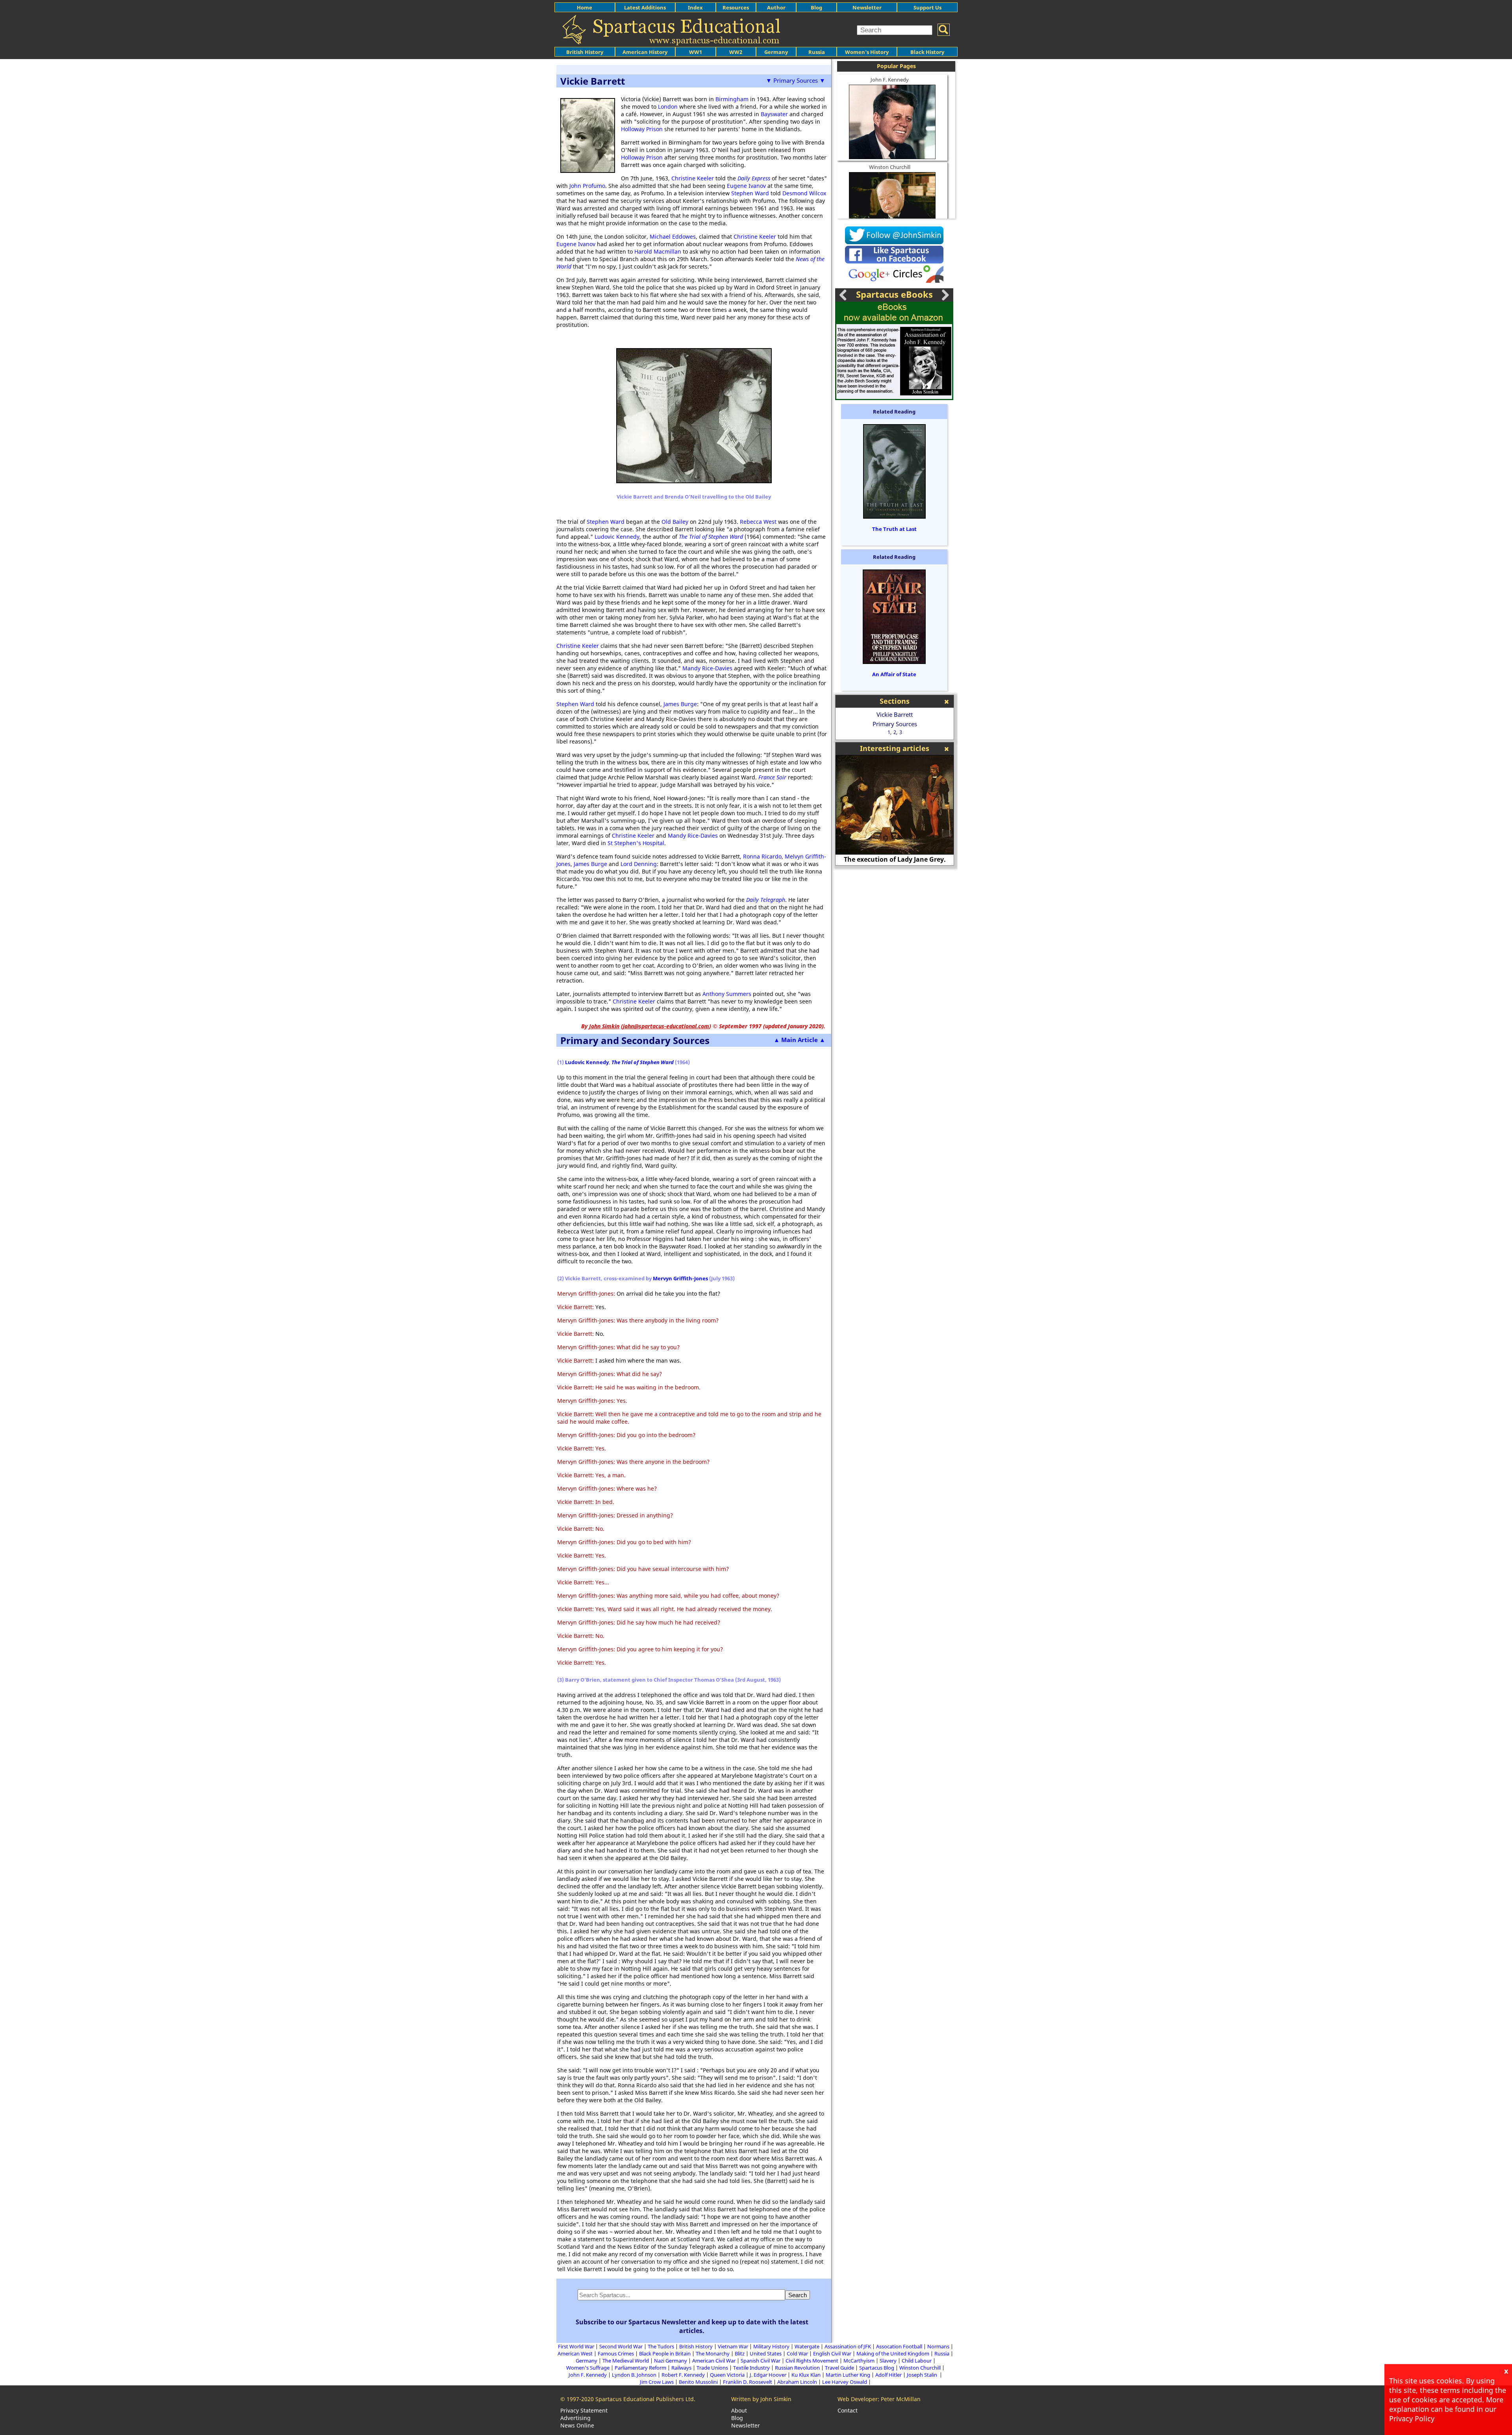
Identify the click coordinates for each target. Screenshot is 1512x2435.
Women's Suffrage (588, 2368)
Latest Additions (645, 7)
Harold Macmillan (658, 251)
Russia (817, 52)
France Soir (772, 777)
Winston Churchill (890, 167)
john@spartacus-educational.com (666, 1026)
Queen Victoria (727, 2375)
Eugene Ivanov (746, 186)
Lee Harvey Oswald (845, 2382)
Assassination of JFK (848, 2346)
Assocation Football (899, 2346)
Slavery (888, 2361)
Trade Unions (712, 2368)
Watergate (807, 2346)
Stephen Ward (750, 193)
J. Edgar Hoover (768, 2375)
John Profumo (587, 186)
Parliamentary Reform (640, 2368)
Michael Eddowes (673, 236)
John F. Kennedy (890, 80)
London (668, 107)
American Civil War (714, 2361)
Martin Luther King (848, 2375)
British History (696, 2346)
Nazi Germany (671, 2361)
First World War (576, 2346)
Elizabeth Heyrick (895, 859)
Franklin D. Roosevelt (748, 2382)
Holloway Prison (642, 129)
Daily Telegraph (766, 900)
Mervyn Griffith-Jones (680, 1278)
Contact (848, 2410)
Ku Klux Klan (806, 2375)
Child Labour (917, 2361)
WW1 (696, 52)
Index (695, 7)
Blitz (740, 2353)
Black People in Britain (665, 2353)
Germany (776, 52)
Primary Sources (895, 724)
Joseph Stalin (923, 2375)
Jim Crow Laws (657, 2382)
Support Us (927, 7)
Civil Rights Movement (812, 2361)
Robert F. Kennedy (683, 2375)
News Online (577, 2425)
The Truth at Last (894, 529)
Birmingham (732, 99)
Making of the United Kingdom (893, 2353)
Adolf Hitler (888, 2375)
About (739, 2410)
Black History (927, 52)
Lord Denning (639, 864)
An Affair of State (894, 674)
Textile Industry (751, 2368)
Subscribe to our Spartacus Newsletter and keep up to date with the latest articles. (692, 2326)
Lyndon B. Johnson (634, 2375)
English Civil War (832, 2353)
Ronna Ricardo (762, 856)
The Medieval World (626, 2361)
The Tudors (661, 2346)
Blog (816, 7)
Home (585, 7)
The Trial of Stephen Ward (711, 537)
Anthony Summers (727, 994)
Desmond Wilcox (804, 193)
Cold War (797, 2353)
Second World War (621, 2346)
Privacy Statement (584, 2410)
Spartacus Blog (877, 2368)
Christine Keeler (693, 178)
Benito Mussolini (698, 2382)
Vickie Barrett (895, 714)
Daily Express (754, 178)
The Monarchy (713, 2353)
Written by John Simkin (761, 2399)
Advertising (575, 2418)
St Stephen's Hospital (636, 843)
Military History (771, 2346)
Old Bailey (675, 522)
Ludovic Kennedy (617, 537)
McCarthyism (859, 2361)
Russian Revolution (797, 2368)
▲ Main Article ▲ (800, 1040)
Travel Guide (839, 2368)
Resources (736, 7)
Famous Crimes (616, 2353)
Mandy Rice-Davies (707, 668)
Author (776, 7)
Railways (681, 2368)
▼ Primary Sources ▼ (796, 80)
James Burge (680, 704)
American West (575, 2353)
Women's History (867, 52)
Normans (938, 2346)
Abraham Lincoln (797, 2382)
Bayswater (774, 114)
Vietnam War (733, 2346)
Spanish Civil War (761, 2361)
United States (766, 2353)
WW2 (736, 52)
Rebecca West (758, 522)
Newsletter (867, 7)
